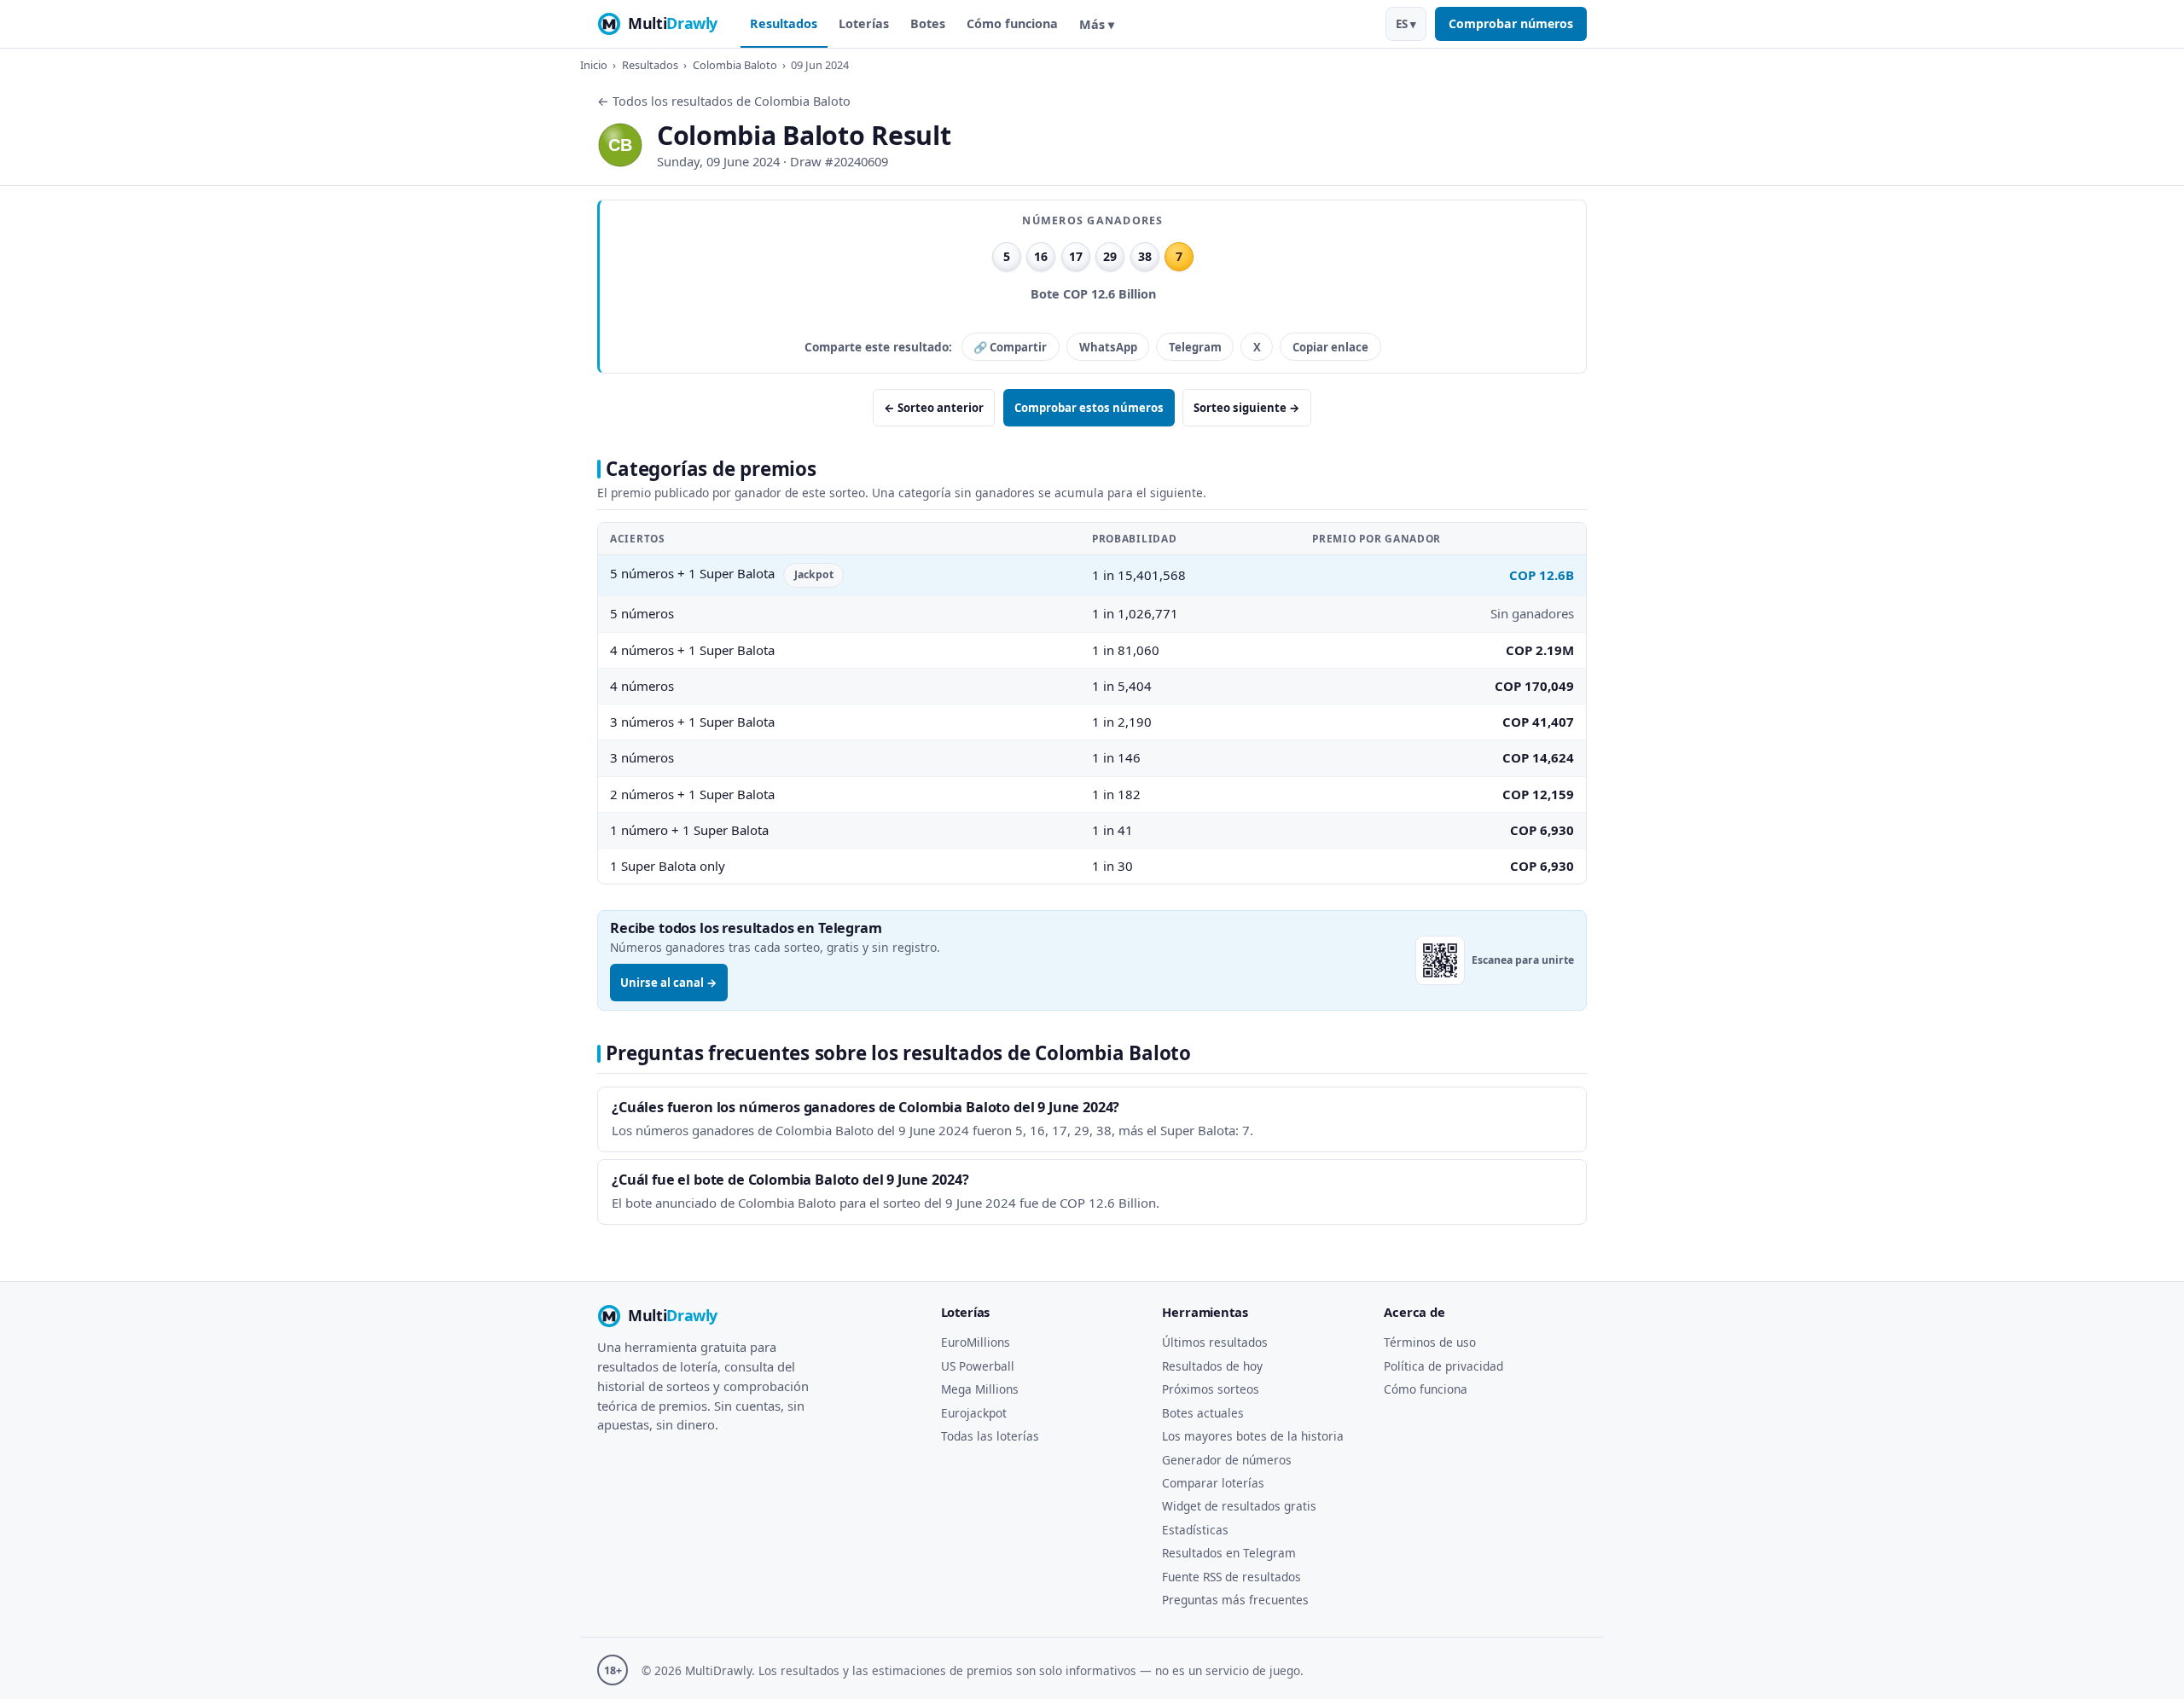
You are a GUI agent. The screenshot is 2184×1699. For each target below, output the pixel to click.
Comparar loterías (1213, 1483)
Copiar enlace (1330, 347)
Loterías (864, 23)
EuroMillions (976, 1342)
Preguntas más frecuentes (1235, 1600)
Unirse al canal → (669, 983)
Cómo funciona (1012, 23)
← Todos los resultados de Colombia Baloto (724, 101)
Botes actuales (1203, 1413)
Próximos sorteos (1211, 1389)
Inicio (594, 65)
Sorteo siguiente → (1247, 408)
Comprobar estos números (1089, 408)
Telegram (1195, 347)
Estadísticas (1195, 1530)
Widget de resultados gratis (1239, 1506)
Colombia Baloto (735, 65)
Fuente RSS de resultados (1231, 1577)
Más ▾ (1097, 24)
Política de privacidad (1443, 1366)
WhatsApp (1108, 347)
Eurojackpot (974, 1413)
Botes (928, 23)
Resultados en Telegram (1229, 1553)
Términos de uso (1430, 1342)
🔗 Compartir (1010, 347)
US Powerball (978, 1366)
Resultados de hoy (1212, 1366)
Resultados (784, 23)
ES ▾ (1406, 24)
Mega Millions (980, 1389)
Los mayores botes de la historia (1253, 1436)
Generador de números (1227, 1460)
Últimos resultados (1215, 1342)
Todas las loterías (990, 1436)
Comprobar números (1511, 23)
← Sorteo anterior (934, 408)
